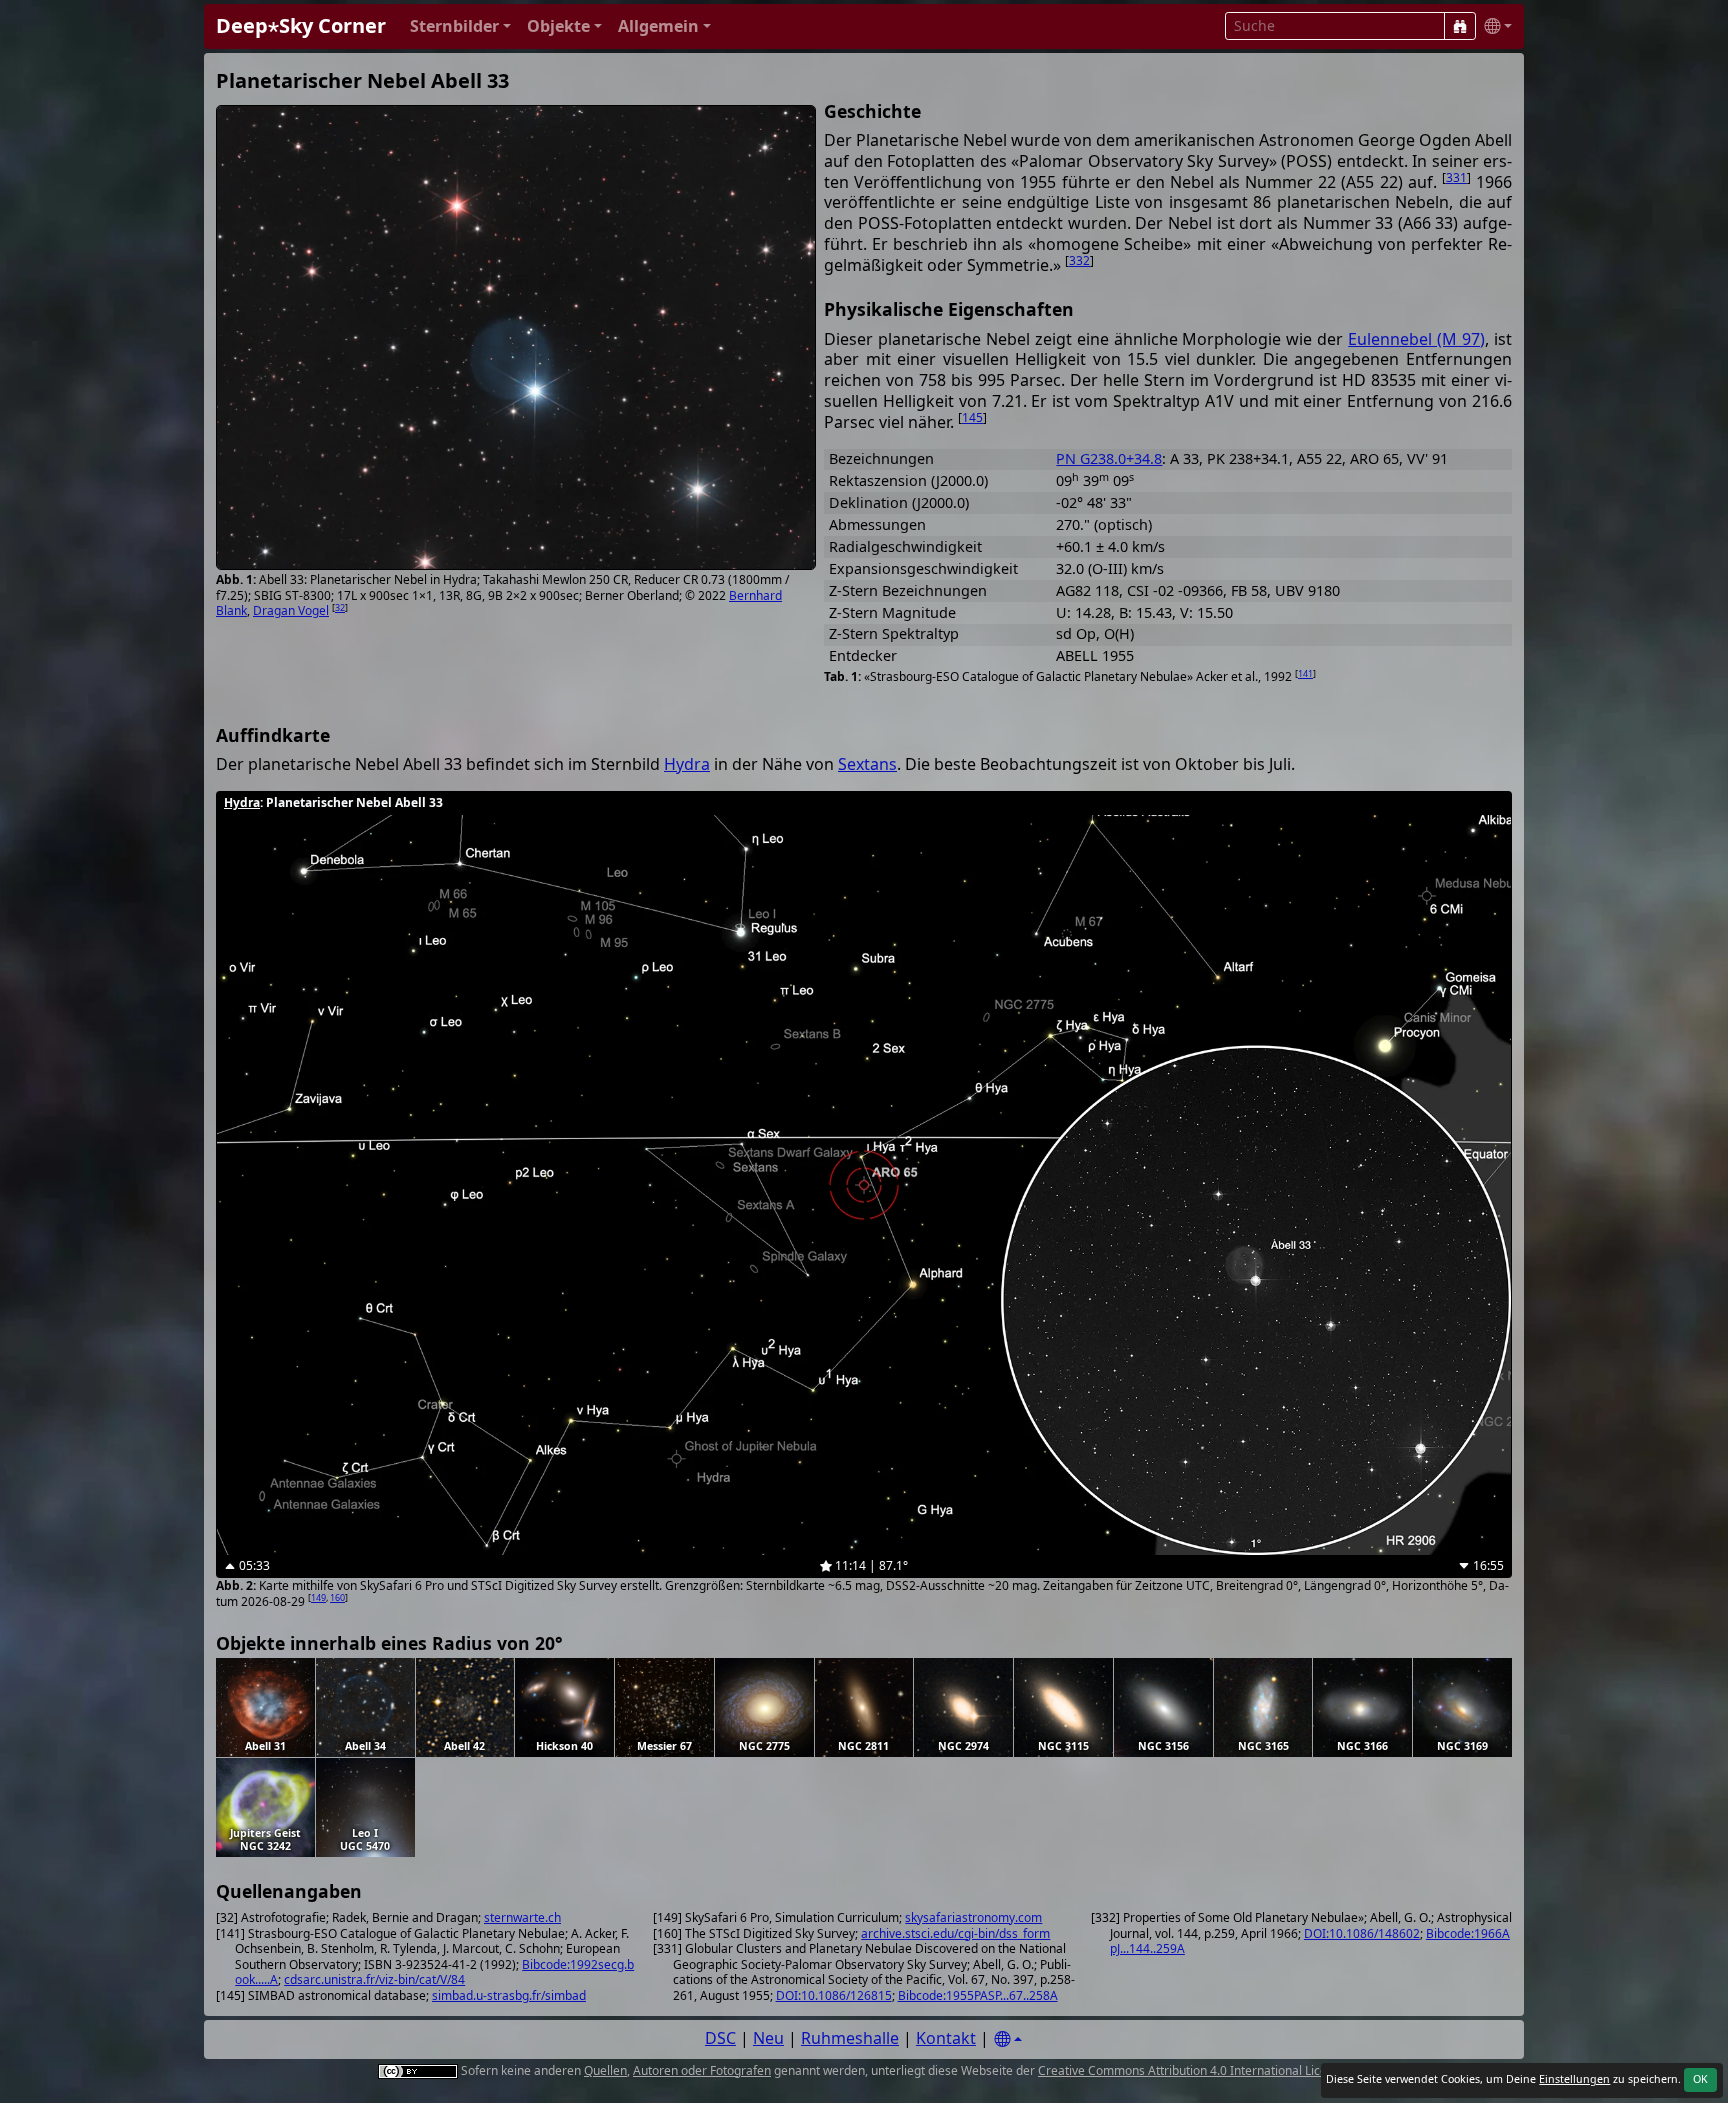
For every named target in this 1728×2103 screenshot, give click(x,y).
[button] (460, 26)
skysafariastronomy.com (973, 1917)
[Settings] (1008, 2039)
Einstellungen (1574, 2079)
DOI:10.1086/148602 (1362, 1933)
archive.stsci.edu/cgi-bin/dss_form (955, 1933)
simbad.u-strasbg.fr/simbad (509, 1995)
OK (1700, 2079)
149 (318, 1597)
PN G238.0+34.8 (1109, 458)
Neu (768, 2038)
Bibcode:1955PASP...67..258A (978, 1995)
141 (1305, 673)
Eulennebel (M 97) (1416, 339)
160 (337, 1597)
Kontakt (946, 2038)
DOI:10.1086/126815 (834, 1995)
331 (1456, 177)
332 (1079, 260)
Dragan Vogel (291, 610)
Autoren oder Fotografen (702, 2070)
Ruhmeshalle (850, 2038)
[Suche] (1460, 26)
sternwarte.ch (522, 1917)
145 (972, 417)
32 (340, 607)
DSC (720, 2038)
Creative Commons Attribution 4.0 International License (1192, 2070)
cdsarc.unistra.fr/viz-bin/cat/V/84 (374, 1979)
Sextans (867, 764)
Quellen (605, 2070)
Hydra (687, 764)
